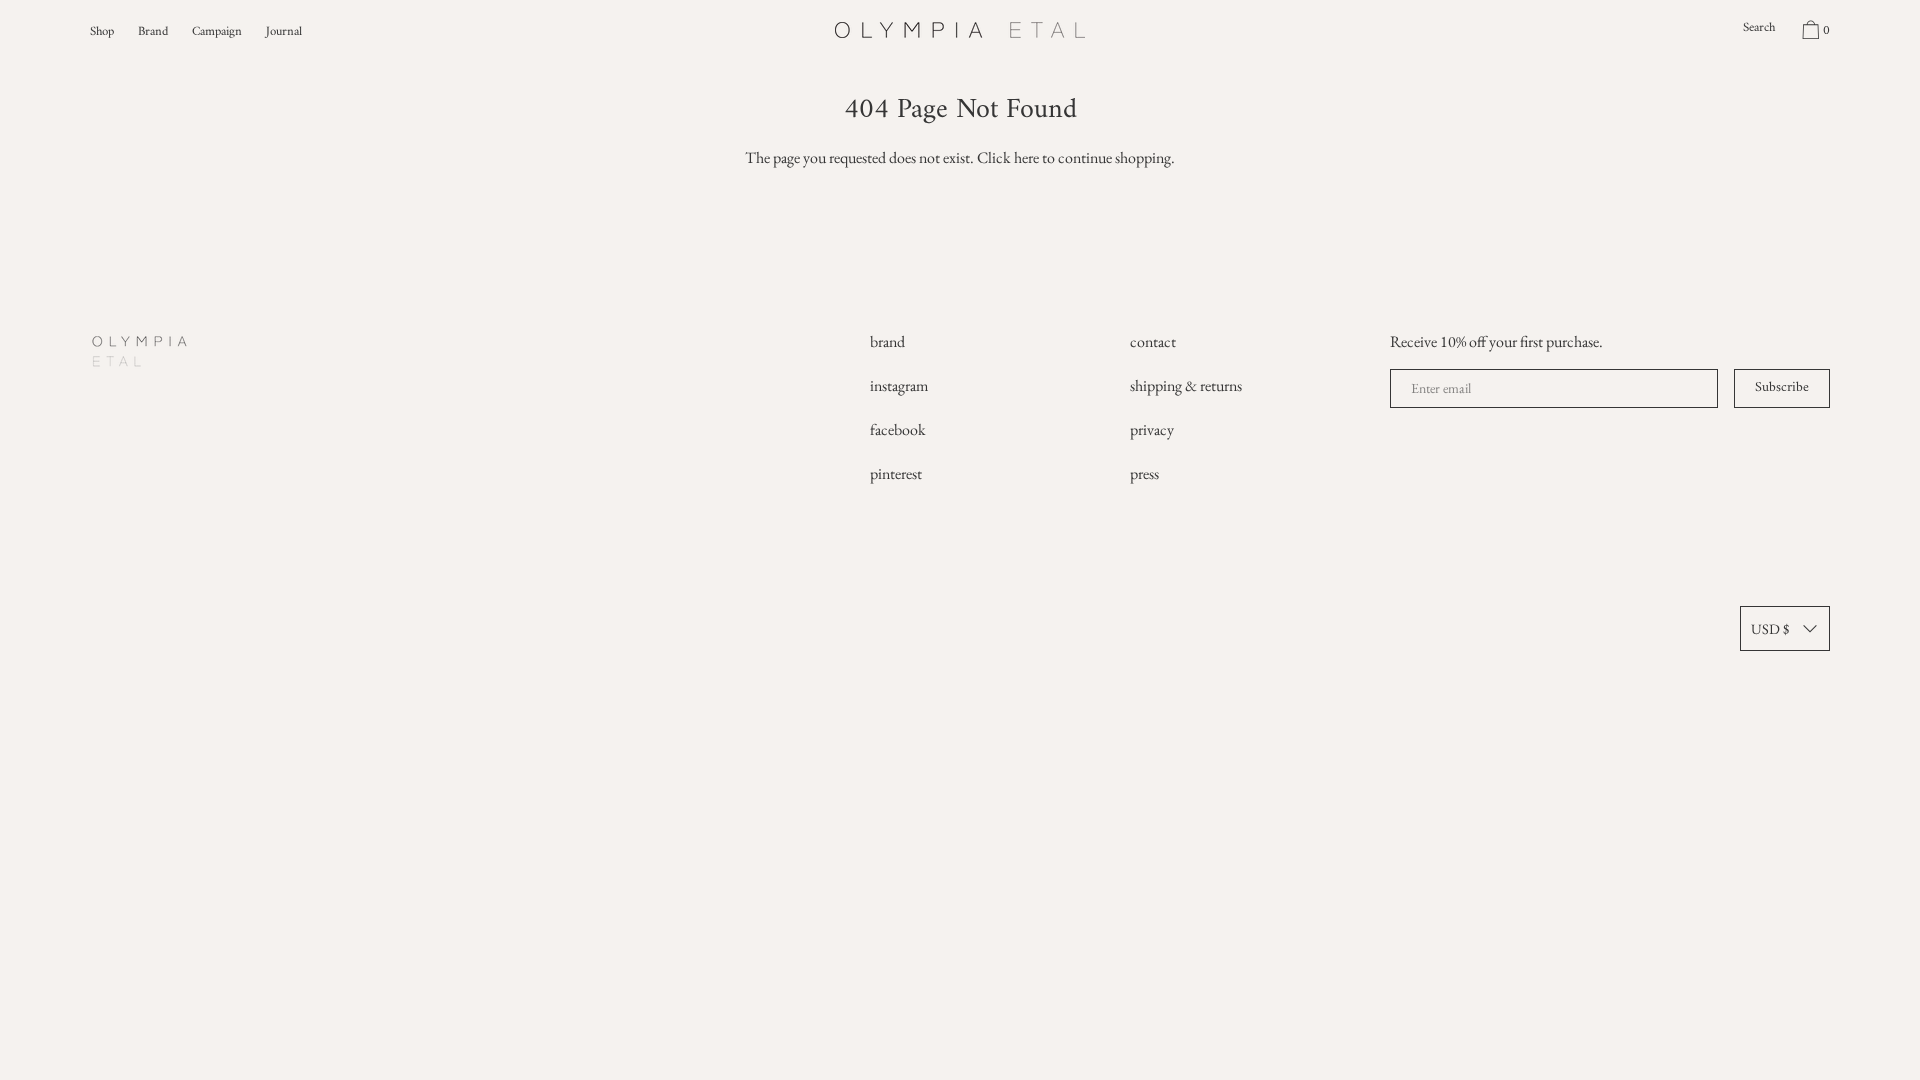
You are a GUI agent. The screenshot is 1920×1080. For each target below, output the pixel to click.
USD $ (1770, 628)
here (1026, 157)
